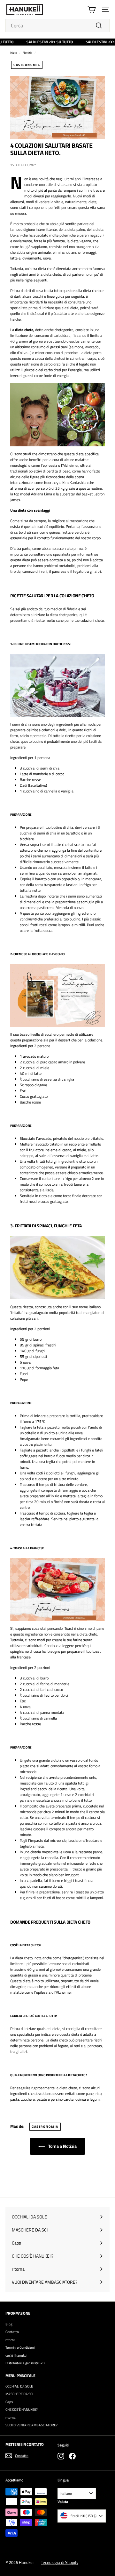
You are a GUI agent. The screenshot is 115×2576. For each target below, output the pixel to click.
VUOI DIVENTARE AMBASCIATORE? (31, 2425)
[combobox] (57, 25)
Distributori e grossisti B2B (25, 2363)
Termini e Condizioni (20, 2347)
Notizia (27, 53)
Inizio (14, 53)
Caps (9, 2402)
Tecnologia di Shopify (60, 2562)
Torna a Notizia (62, 2146)
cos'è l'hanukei (16, 2355)
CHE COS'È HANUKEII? (22, 2409)
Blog (9, 2324)
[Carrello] (92, 9)
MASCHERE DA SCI (19, 2394)
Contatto (12, 2332)
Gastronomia (27, 65)
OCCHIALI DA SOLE (19, 2386)
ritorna (11, 2340)
